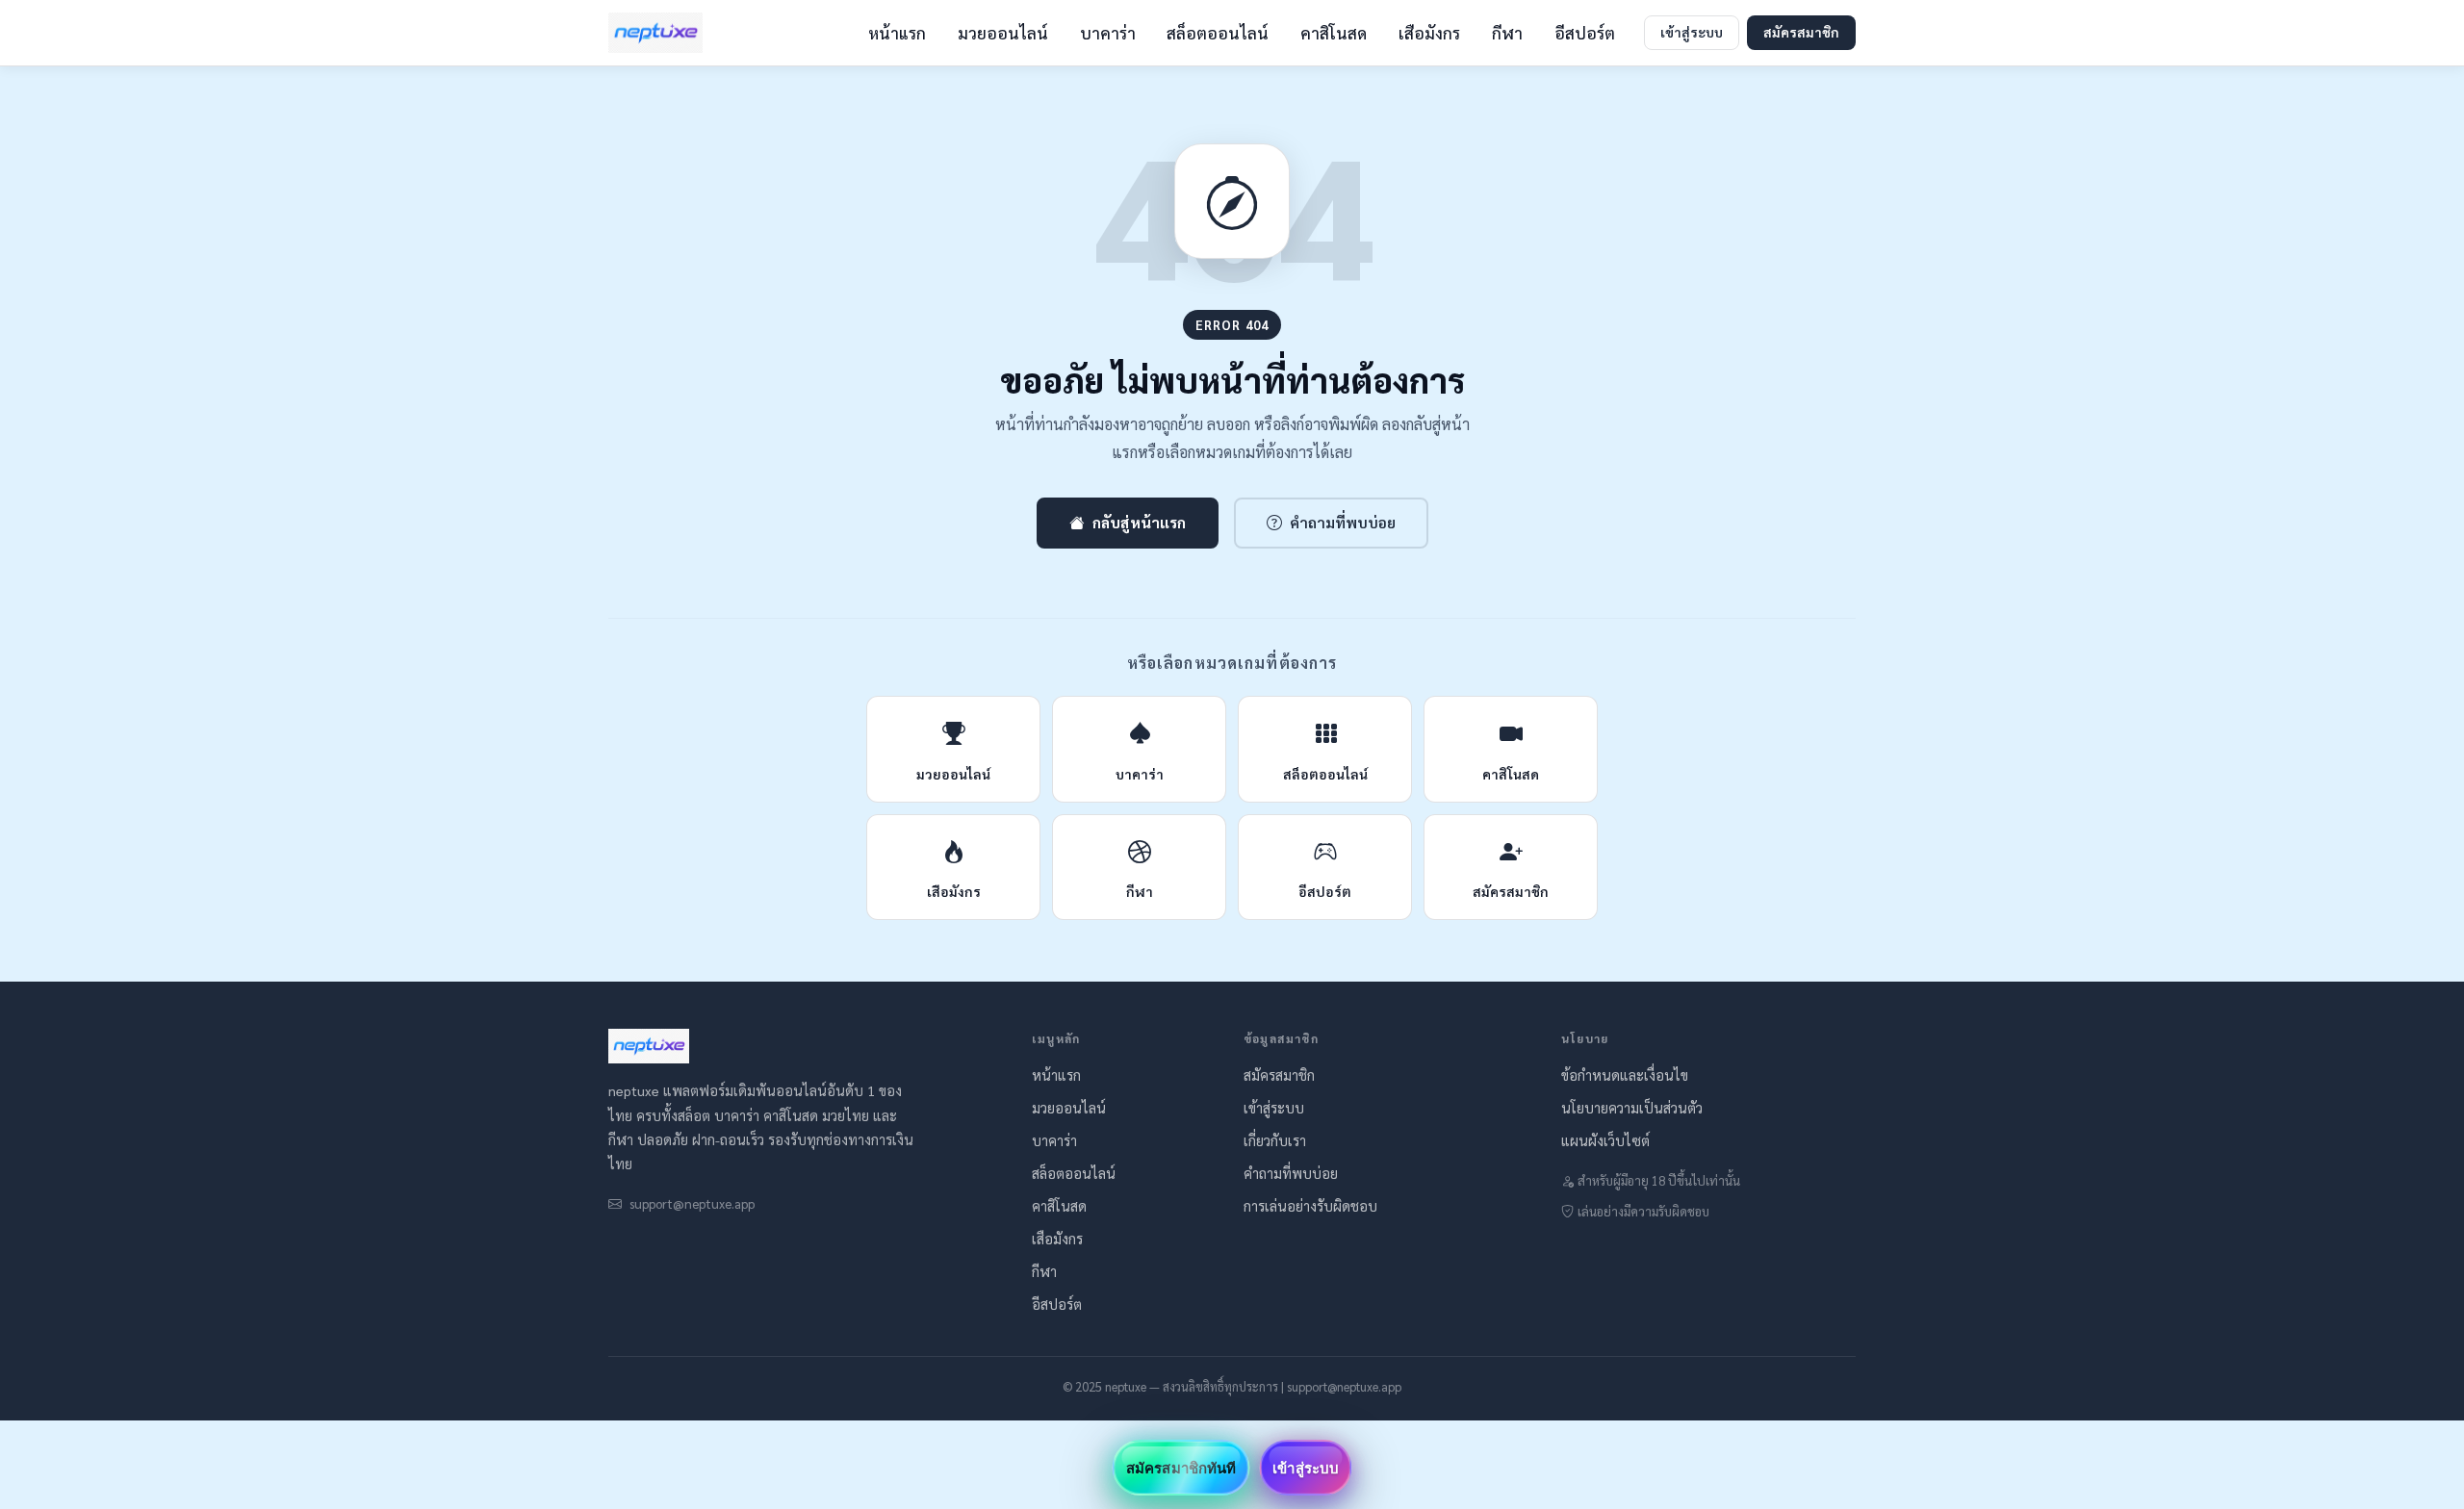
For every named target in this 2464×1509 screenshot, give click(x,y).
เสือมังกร (1429, 33)
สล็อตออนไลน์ (1218, 33)
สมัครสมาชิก (1801, 32)
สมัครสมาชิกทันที (1181, 1468)
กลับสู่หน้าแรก (1139, 522)
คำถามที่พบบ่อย (1343, 522)
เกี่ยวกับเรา (1275, 1140)
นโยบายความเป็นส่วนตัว (1632, 1108)
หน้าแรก (897, 33)
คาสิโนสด (1334, 33)
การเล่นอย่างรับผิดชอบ (1310, 1206)
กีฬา (1507, 33)
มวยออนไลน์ (1003, 33)
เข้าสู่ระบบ (1692, 32)
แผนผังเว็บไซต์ (1605, 1140)
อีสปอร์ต (1585, 33)
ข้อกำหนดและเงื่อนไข (1625, 1075)
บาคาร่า (1108, 33)
